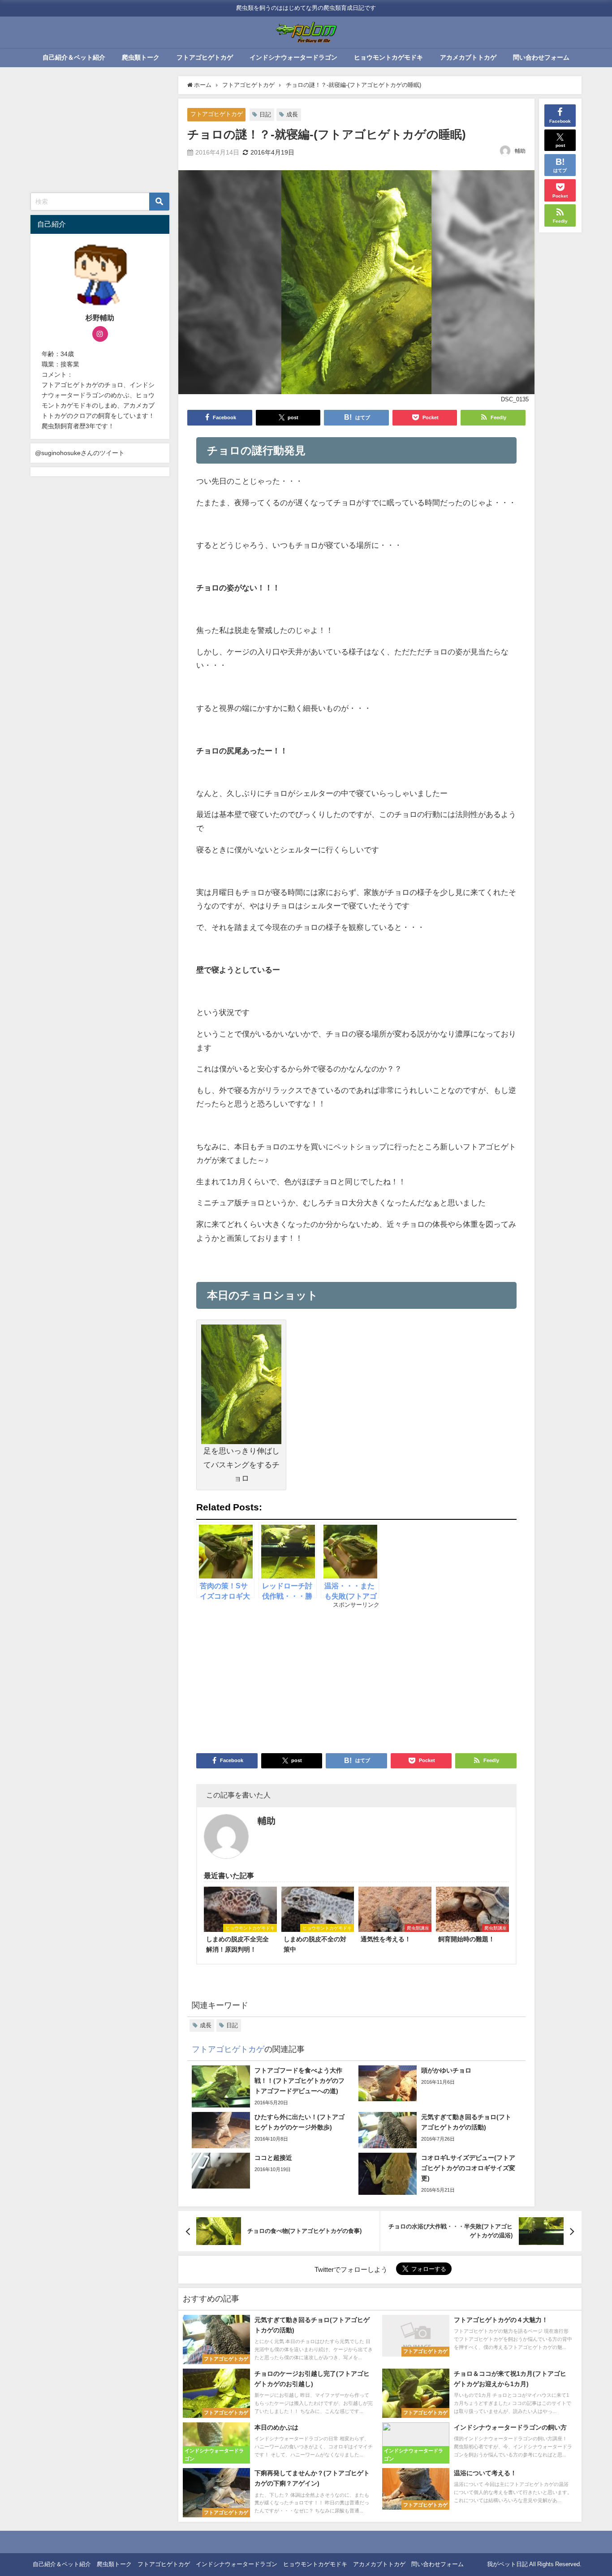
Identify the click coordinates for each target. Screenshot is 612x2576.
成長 (292, 114)
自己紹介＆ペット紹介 (74, 57)
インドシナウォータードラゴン (293, 57)
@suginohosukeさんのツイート (80, 453)
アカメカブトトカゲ (468, 57)
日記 (265, 114)
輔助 (520, 151)
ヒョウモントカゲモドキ (388, 57)
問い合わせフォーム (541, 57)
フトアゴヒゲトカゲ (205, 57)
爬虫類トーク (141, 57)
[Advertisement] (276, 1677)
